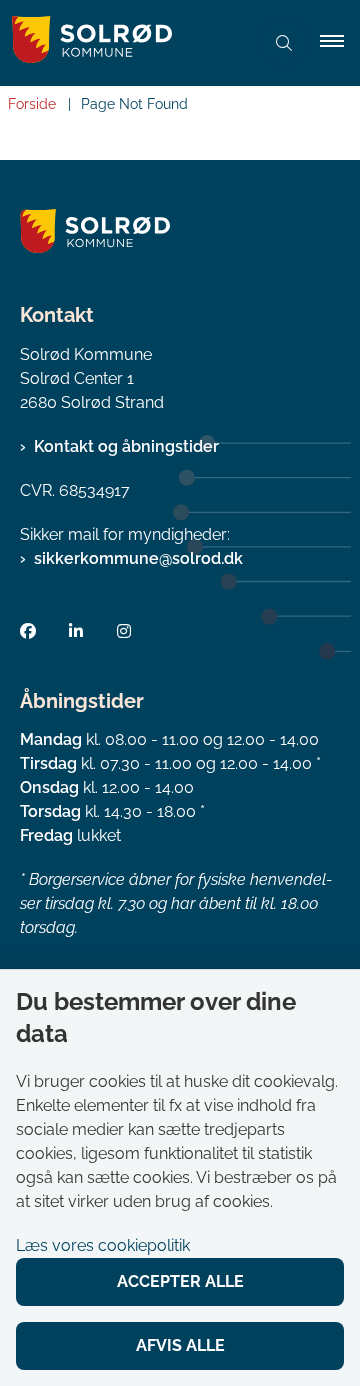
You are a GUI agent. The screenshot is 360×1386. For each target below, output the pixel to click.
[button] (340, 43)
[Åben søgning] (284, 43)
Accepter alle (180, 1281)
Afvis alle (180, 1345)
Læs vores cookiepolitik (103, 1245)
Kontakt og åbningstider (126, 446)
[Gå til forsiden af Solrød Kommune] (124, 43)
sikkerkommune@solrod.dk (138, 558)
